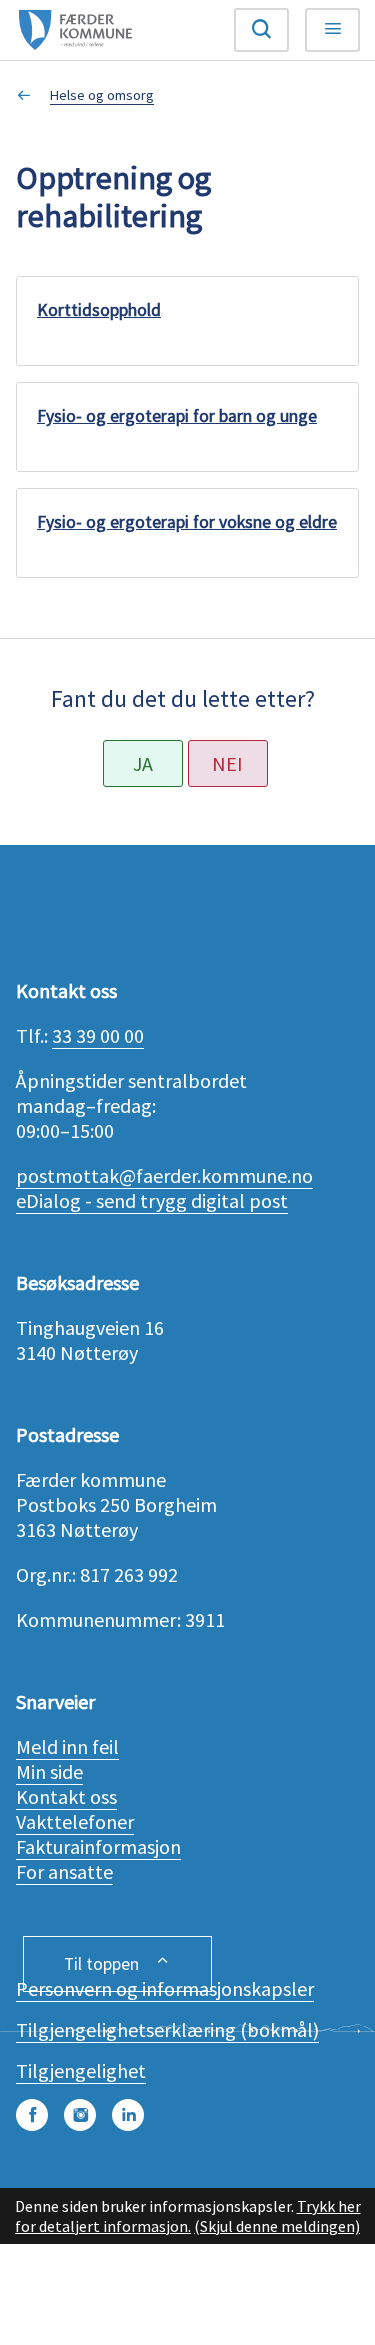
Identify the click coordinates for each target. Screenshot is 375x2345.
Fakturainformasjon (98, 1846)
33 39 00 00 (98, 1035)
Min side (49, 1771)
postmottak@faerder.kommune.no (164, 1175)
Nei (227, 763)
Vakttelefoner (75, 1821)
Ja (143, 763)
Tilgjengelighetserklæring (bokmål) (167, 2029)
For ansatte (64, 1871)
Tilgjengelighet (81, 2070)
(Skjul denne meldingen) (277, 2226)
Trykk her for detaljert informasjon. (188, 2216)
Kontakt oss (66, 1796)
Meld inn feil (67, 1746)
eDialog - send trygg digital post (152, 1200)
